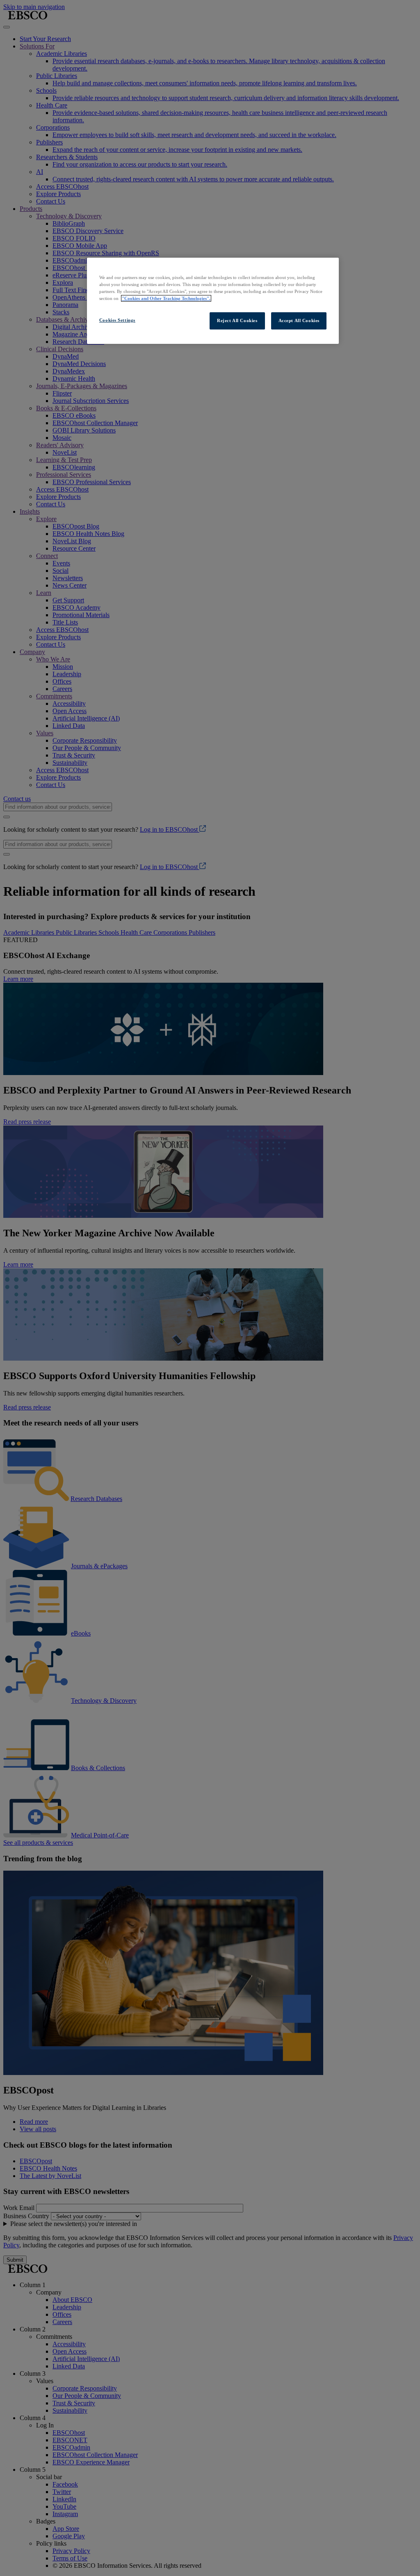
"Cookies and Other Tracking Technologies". (166, 298)
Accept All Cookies (299, 320)
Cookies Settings (117, 320)
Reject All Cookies (237, 320)
